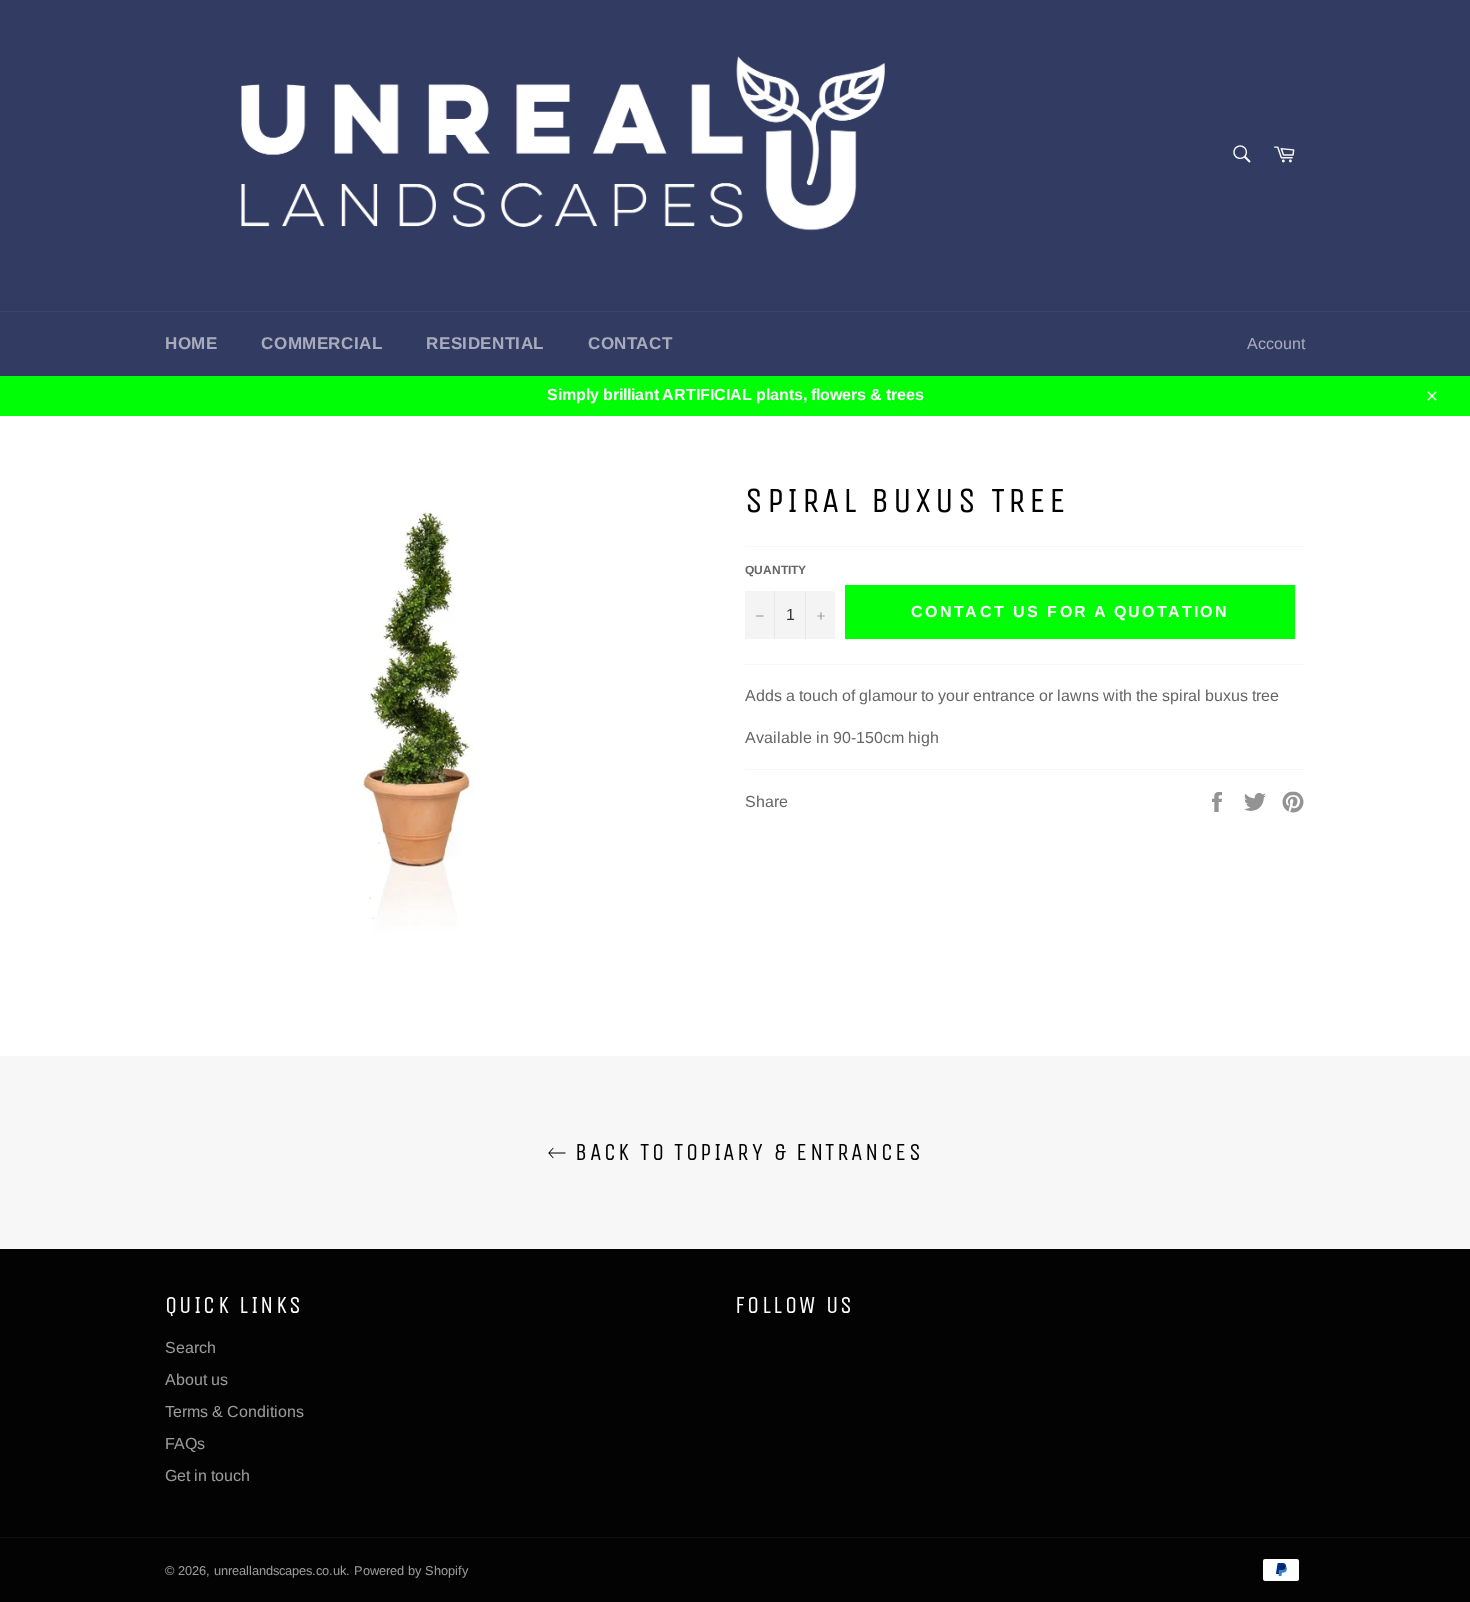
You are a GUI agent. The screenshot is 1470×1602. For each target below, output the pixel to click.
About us (196, 1379)
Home (191, 343)
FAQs (185, 1443)
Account (1276, 343)
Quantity (775, 570)
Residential (485, 343)
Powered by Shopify (411, 1570)
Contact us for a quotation (1070, 611)
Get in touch (207, 1475)
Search (190, 1347)
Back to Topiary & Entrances (745, 1152)
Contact (630, 343)
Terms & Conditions (234, 1411)
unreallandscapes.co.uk (280, 1570)
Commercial (321, 343)
